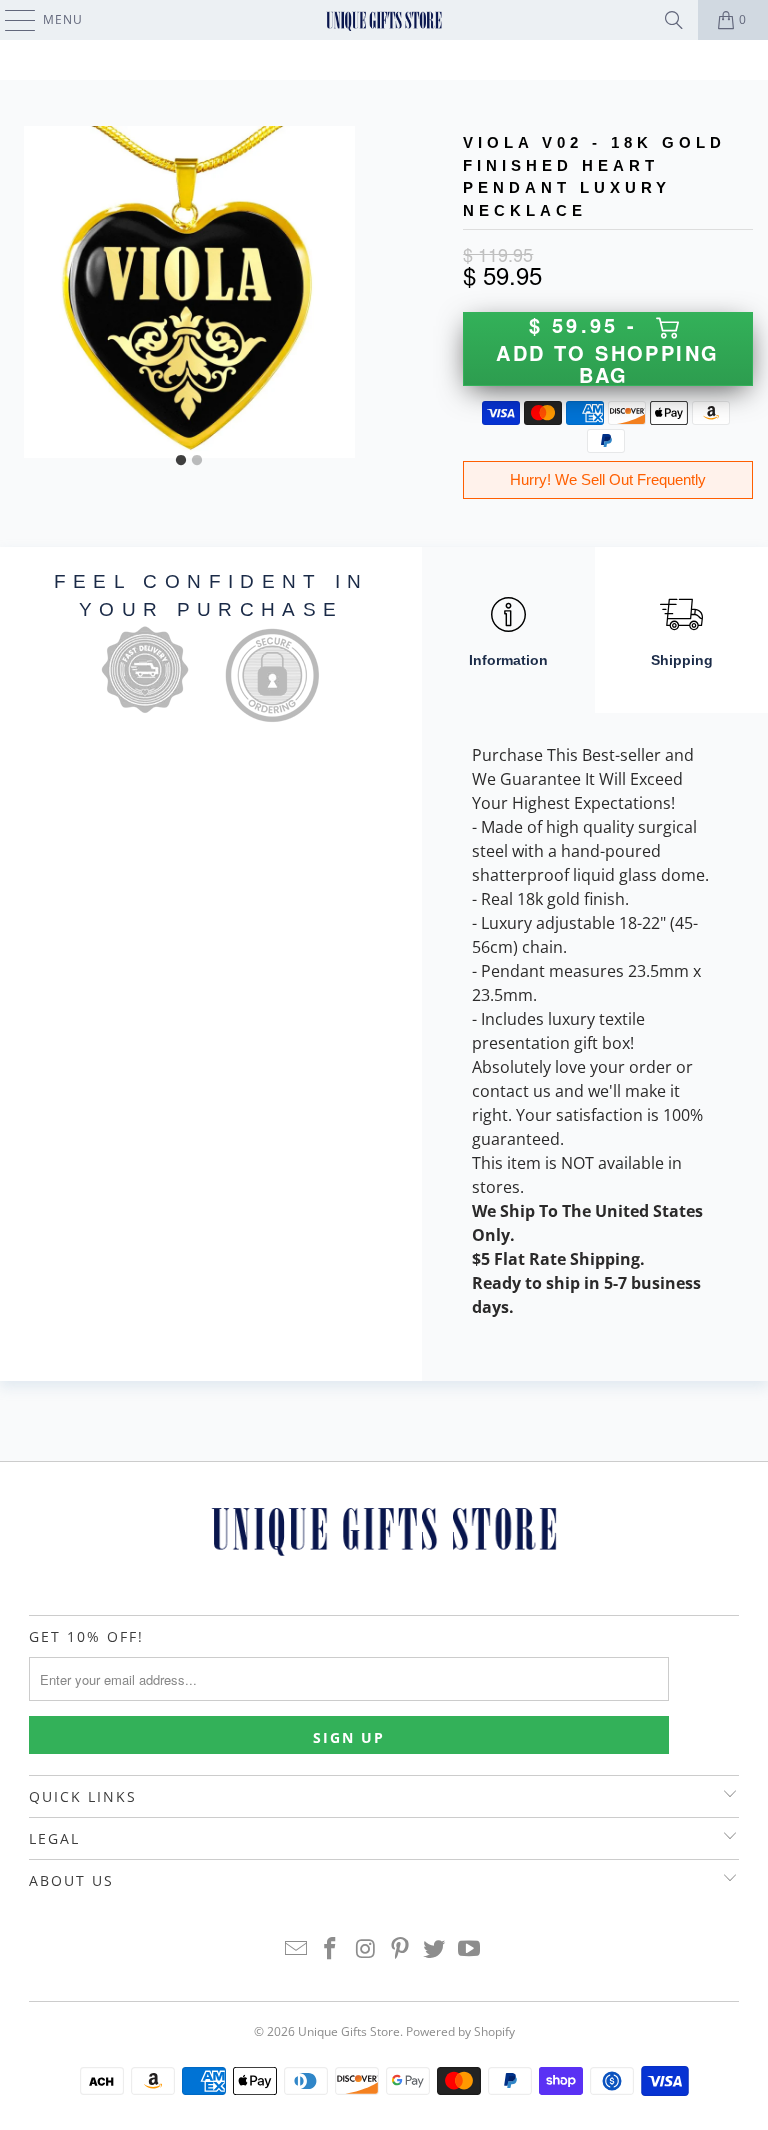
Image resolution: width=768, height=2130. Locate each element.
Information (508, 660)
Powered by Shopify (460, 2031)
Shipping (682, 660)
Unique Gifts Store (349, 2031)
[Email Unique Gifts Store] (296, 1949)
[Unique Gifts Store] (384, 20)
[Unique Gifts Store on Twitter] (435, 1949)
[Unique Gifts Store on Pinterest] (401, 1949)
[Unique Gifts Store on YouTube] (470, 1949)
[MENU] (10, 20)
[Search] (674, 20)
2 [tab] (197, 461)
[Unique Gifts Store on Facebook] (331, 1949)
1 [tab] (181, 461)
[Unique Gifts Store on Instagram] (366, 1949)
